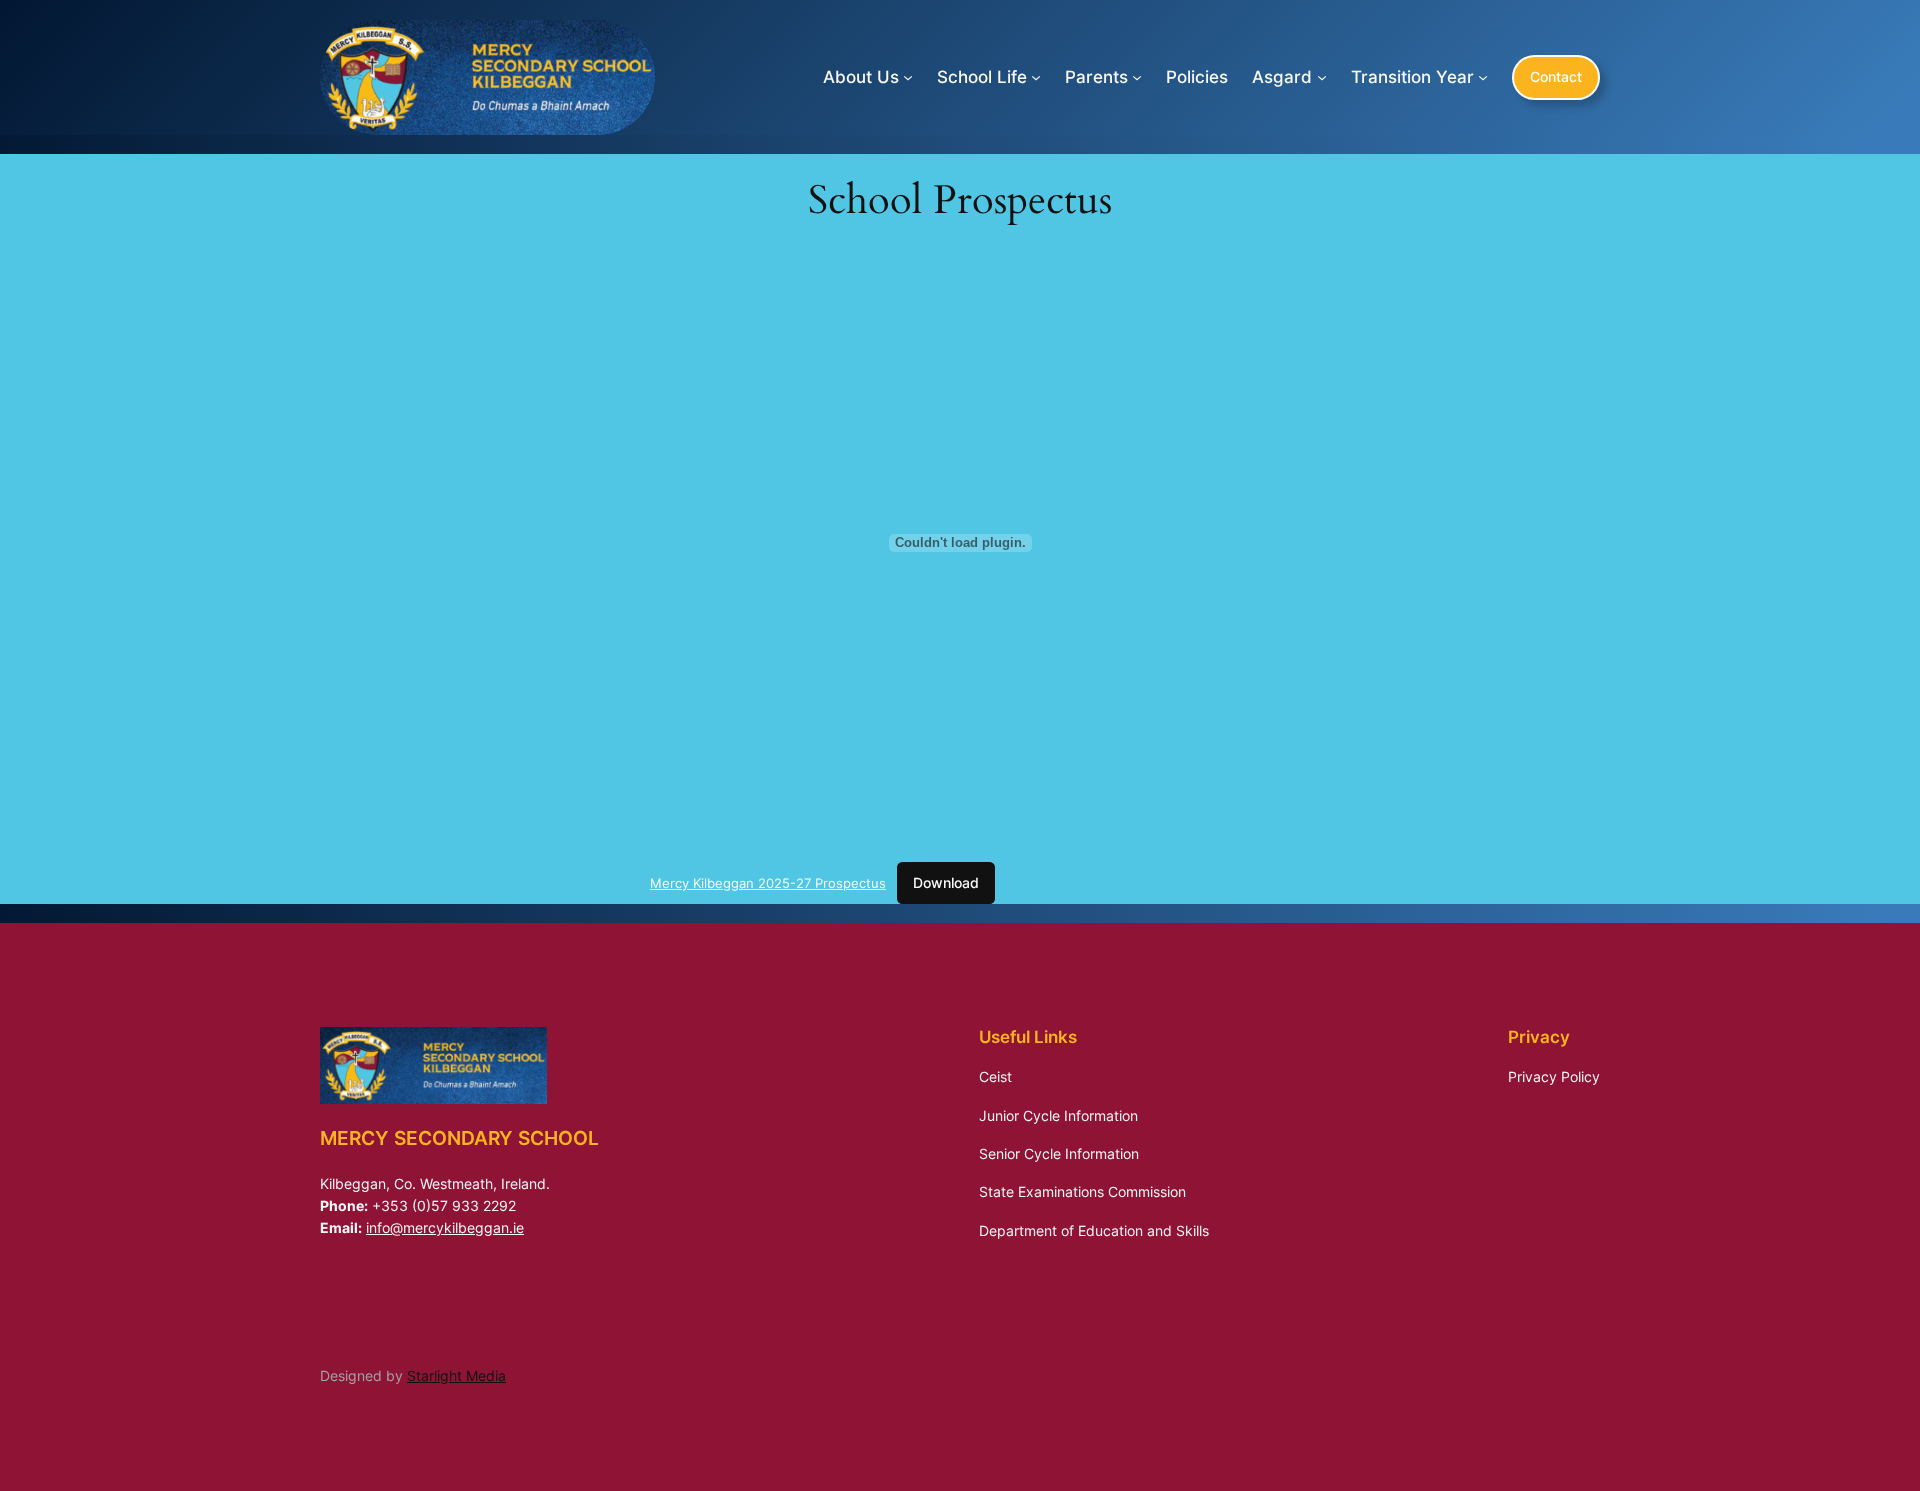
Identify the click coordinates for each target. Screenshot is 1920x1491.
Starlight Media (456, 1375)
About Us (861, 77)
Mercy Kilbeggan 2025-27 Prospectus (768, 883)
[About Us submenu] (908, 77)
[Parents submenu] (1137, 77)
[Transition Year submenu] (1483, 77)
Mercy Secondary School (459, 1138)
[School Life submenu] (1036, 77)
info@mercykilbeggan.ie (445, 1227)
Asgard (1282, 77)
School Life (982, 77)
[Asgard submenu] (1322, 77)
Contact (1556, 76)
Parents (1096, 77)
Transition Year (1412, 77)
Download (946, 882)
